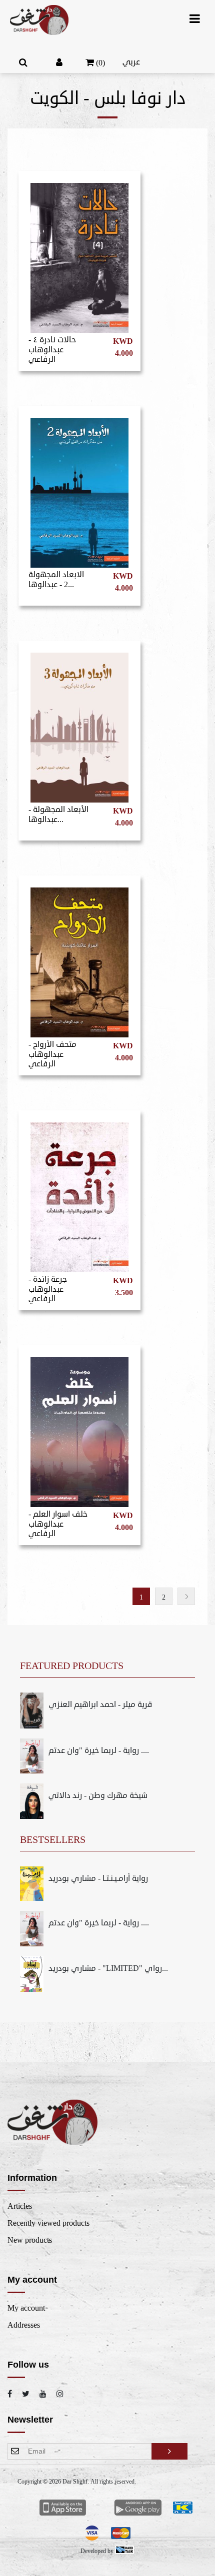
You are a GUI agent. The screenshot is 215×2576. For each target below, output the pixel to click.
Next (186, 1596)
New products (30, 2240)
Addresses (24, 2325)
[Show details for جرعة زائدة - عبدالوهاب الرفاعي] (79, 1193)
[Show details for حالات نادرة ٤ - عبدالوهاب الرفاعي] (79, 253)
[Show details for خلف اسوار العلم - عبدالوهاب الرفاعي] (79, 1428)
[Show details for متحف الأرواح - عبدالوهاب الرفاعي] (79, 958)
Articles (20, 2206)
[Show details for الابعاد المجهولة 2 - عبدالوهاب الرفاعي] (79, 488)
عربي (131, 62)
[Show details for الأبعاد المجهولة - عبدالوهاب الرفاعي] (79, 723)
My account (26, 2308)
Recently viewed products (48, 2223)
